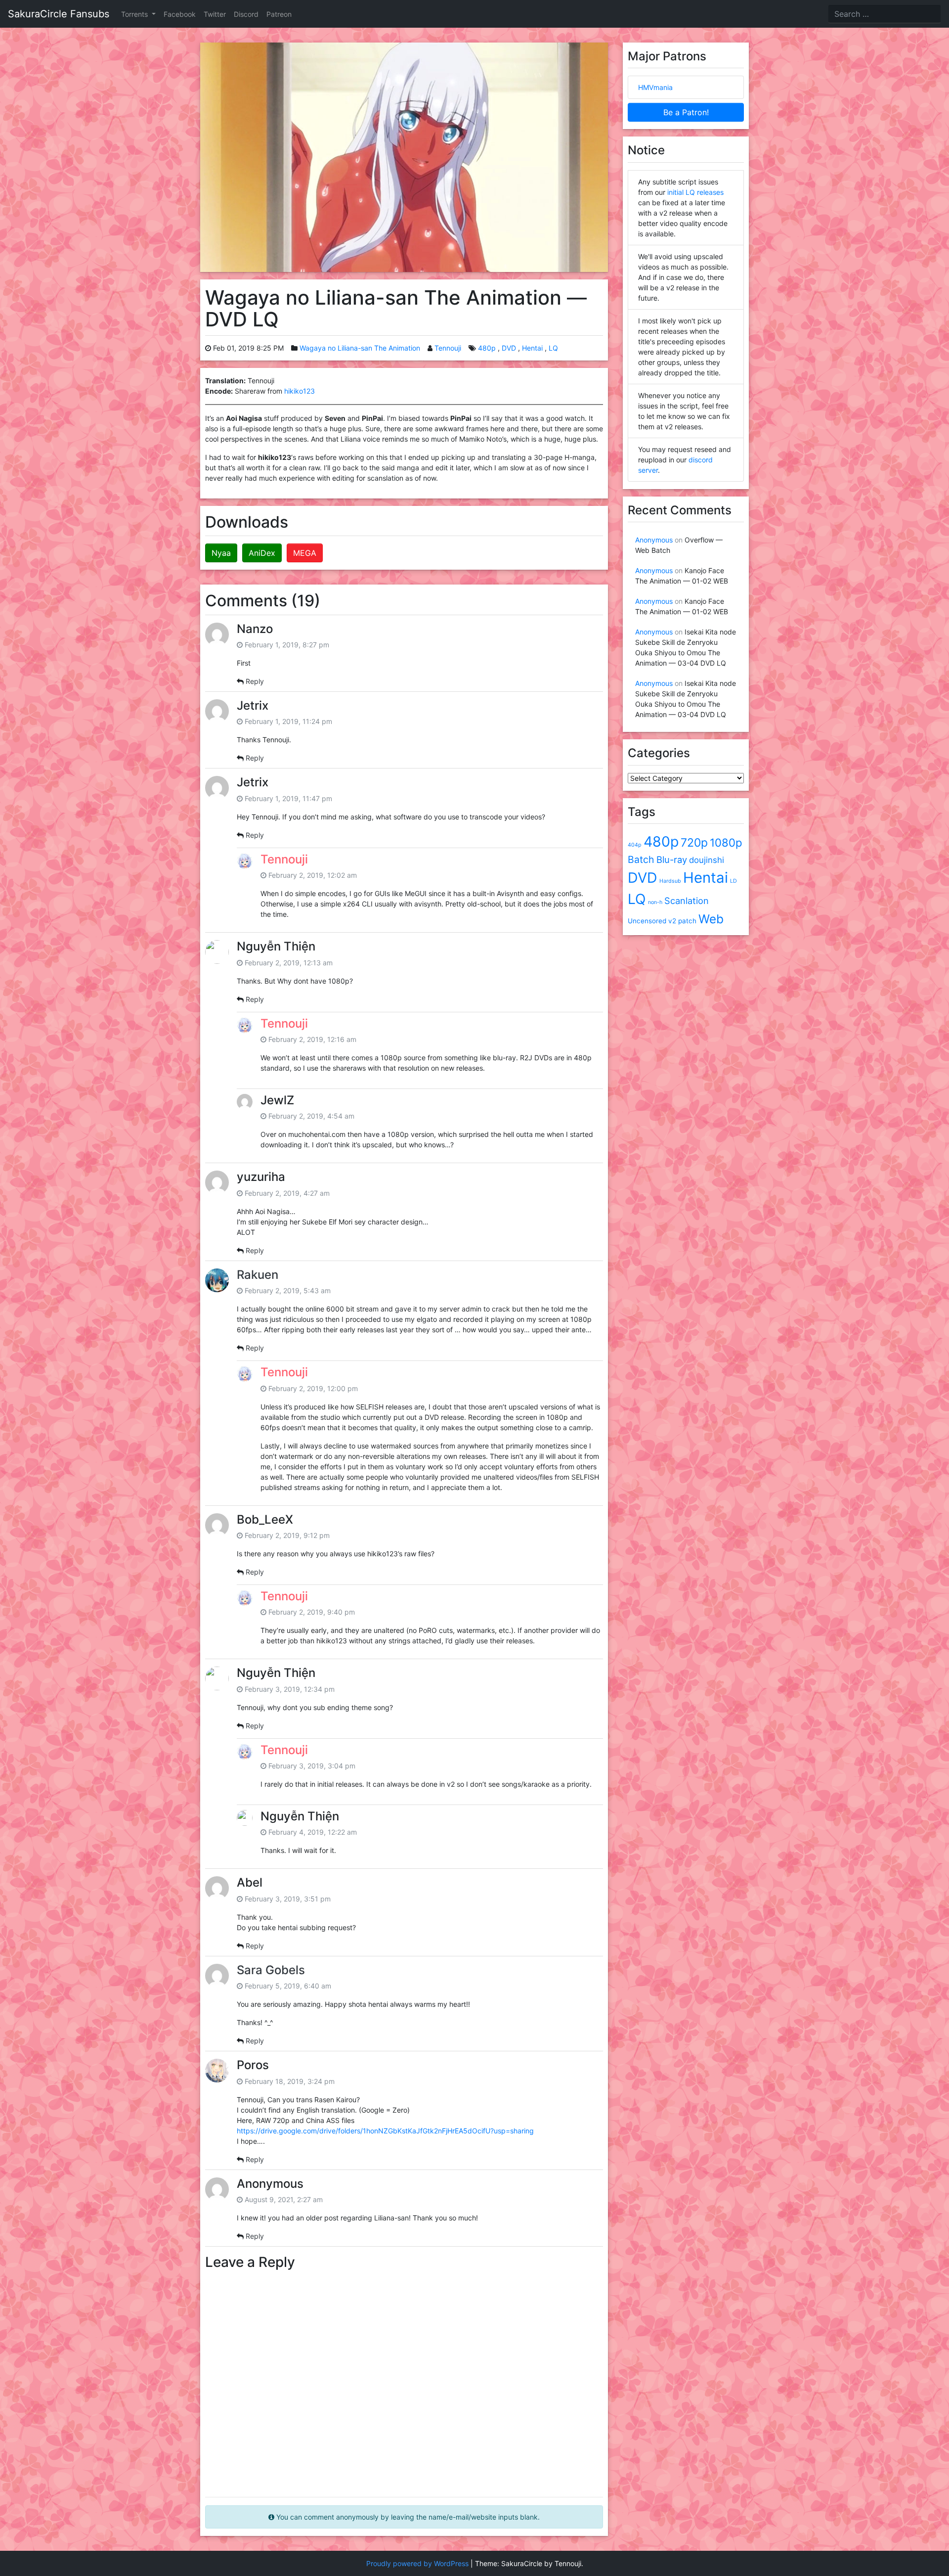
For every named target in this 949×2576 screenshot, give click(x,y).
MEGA (305, 553)
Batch (641, 859)
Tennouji (448, 348)
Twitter (215, 14)
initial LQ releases (695, 192)
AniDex (262, 553)
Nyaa (221, 553)
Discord (246, 14)
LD (733, 881)
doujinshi (707, 860)
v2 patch (682, 921)
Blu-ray (672, 859)
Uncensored (647, 921)
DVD (509, 348)
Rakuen (258, 1275)
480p (487, 348)
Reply (255, 681)
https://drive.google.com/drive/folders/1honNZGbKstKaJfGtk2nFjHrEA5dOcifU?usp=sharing (385, 2131)
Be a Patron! (686, 112)
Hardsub (670, 881)
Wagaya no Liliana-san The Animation (360, 348)
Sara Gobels (271, 1970)
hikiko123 (300, 391)
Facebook (180, 14)
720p (694, 843)
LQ (553, 348)
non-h (655, 902)
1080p (726, 842)
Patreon (279, 14)
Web (711, 919)
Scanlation (687, 901)
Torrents (135, 14)
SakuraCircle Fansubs (59, 14)
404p (635, 845)
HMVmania (655, 87)
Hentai (532, 348)
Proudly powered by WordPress (417, 2563)
